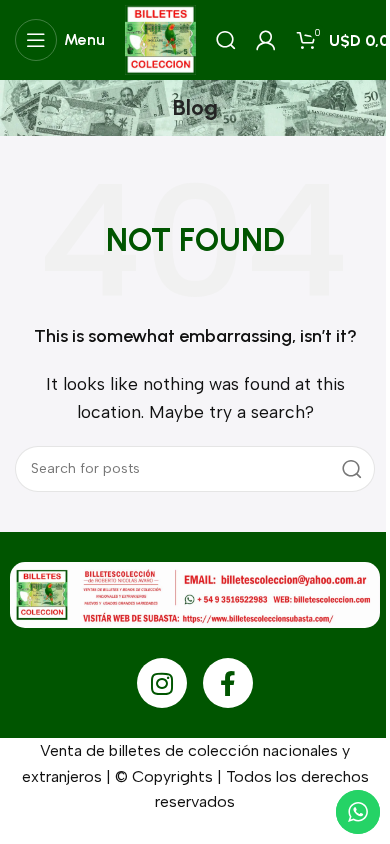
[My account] (266, 40)
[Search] (226, 40)
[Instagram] (162, 683)
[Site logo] (160, 38)
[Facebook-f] (228, 683)
